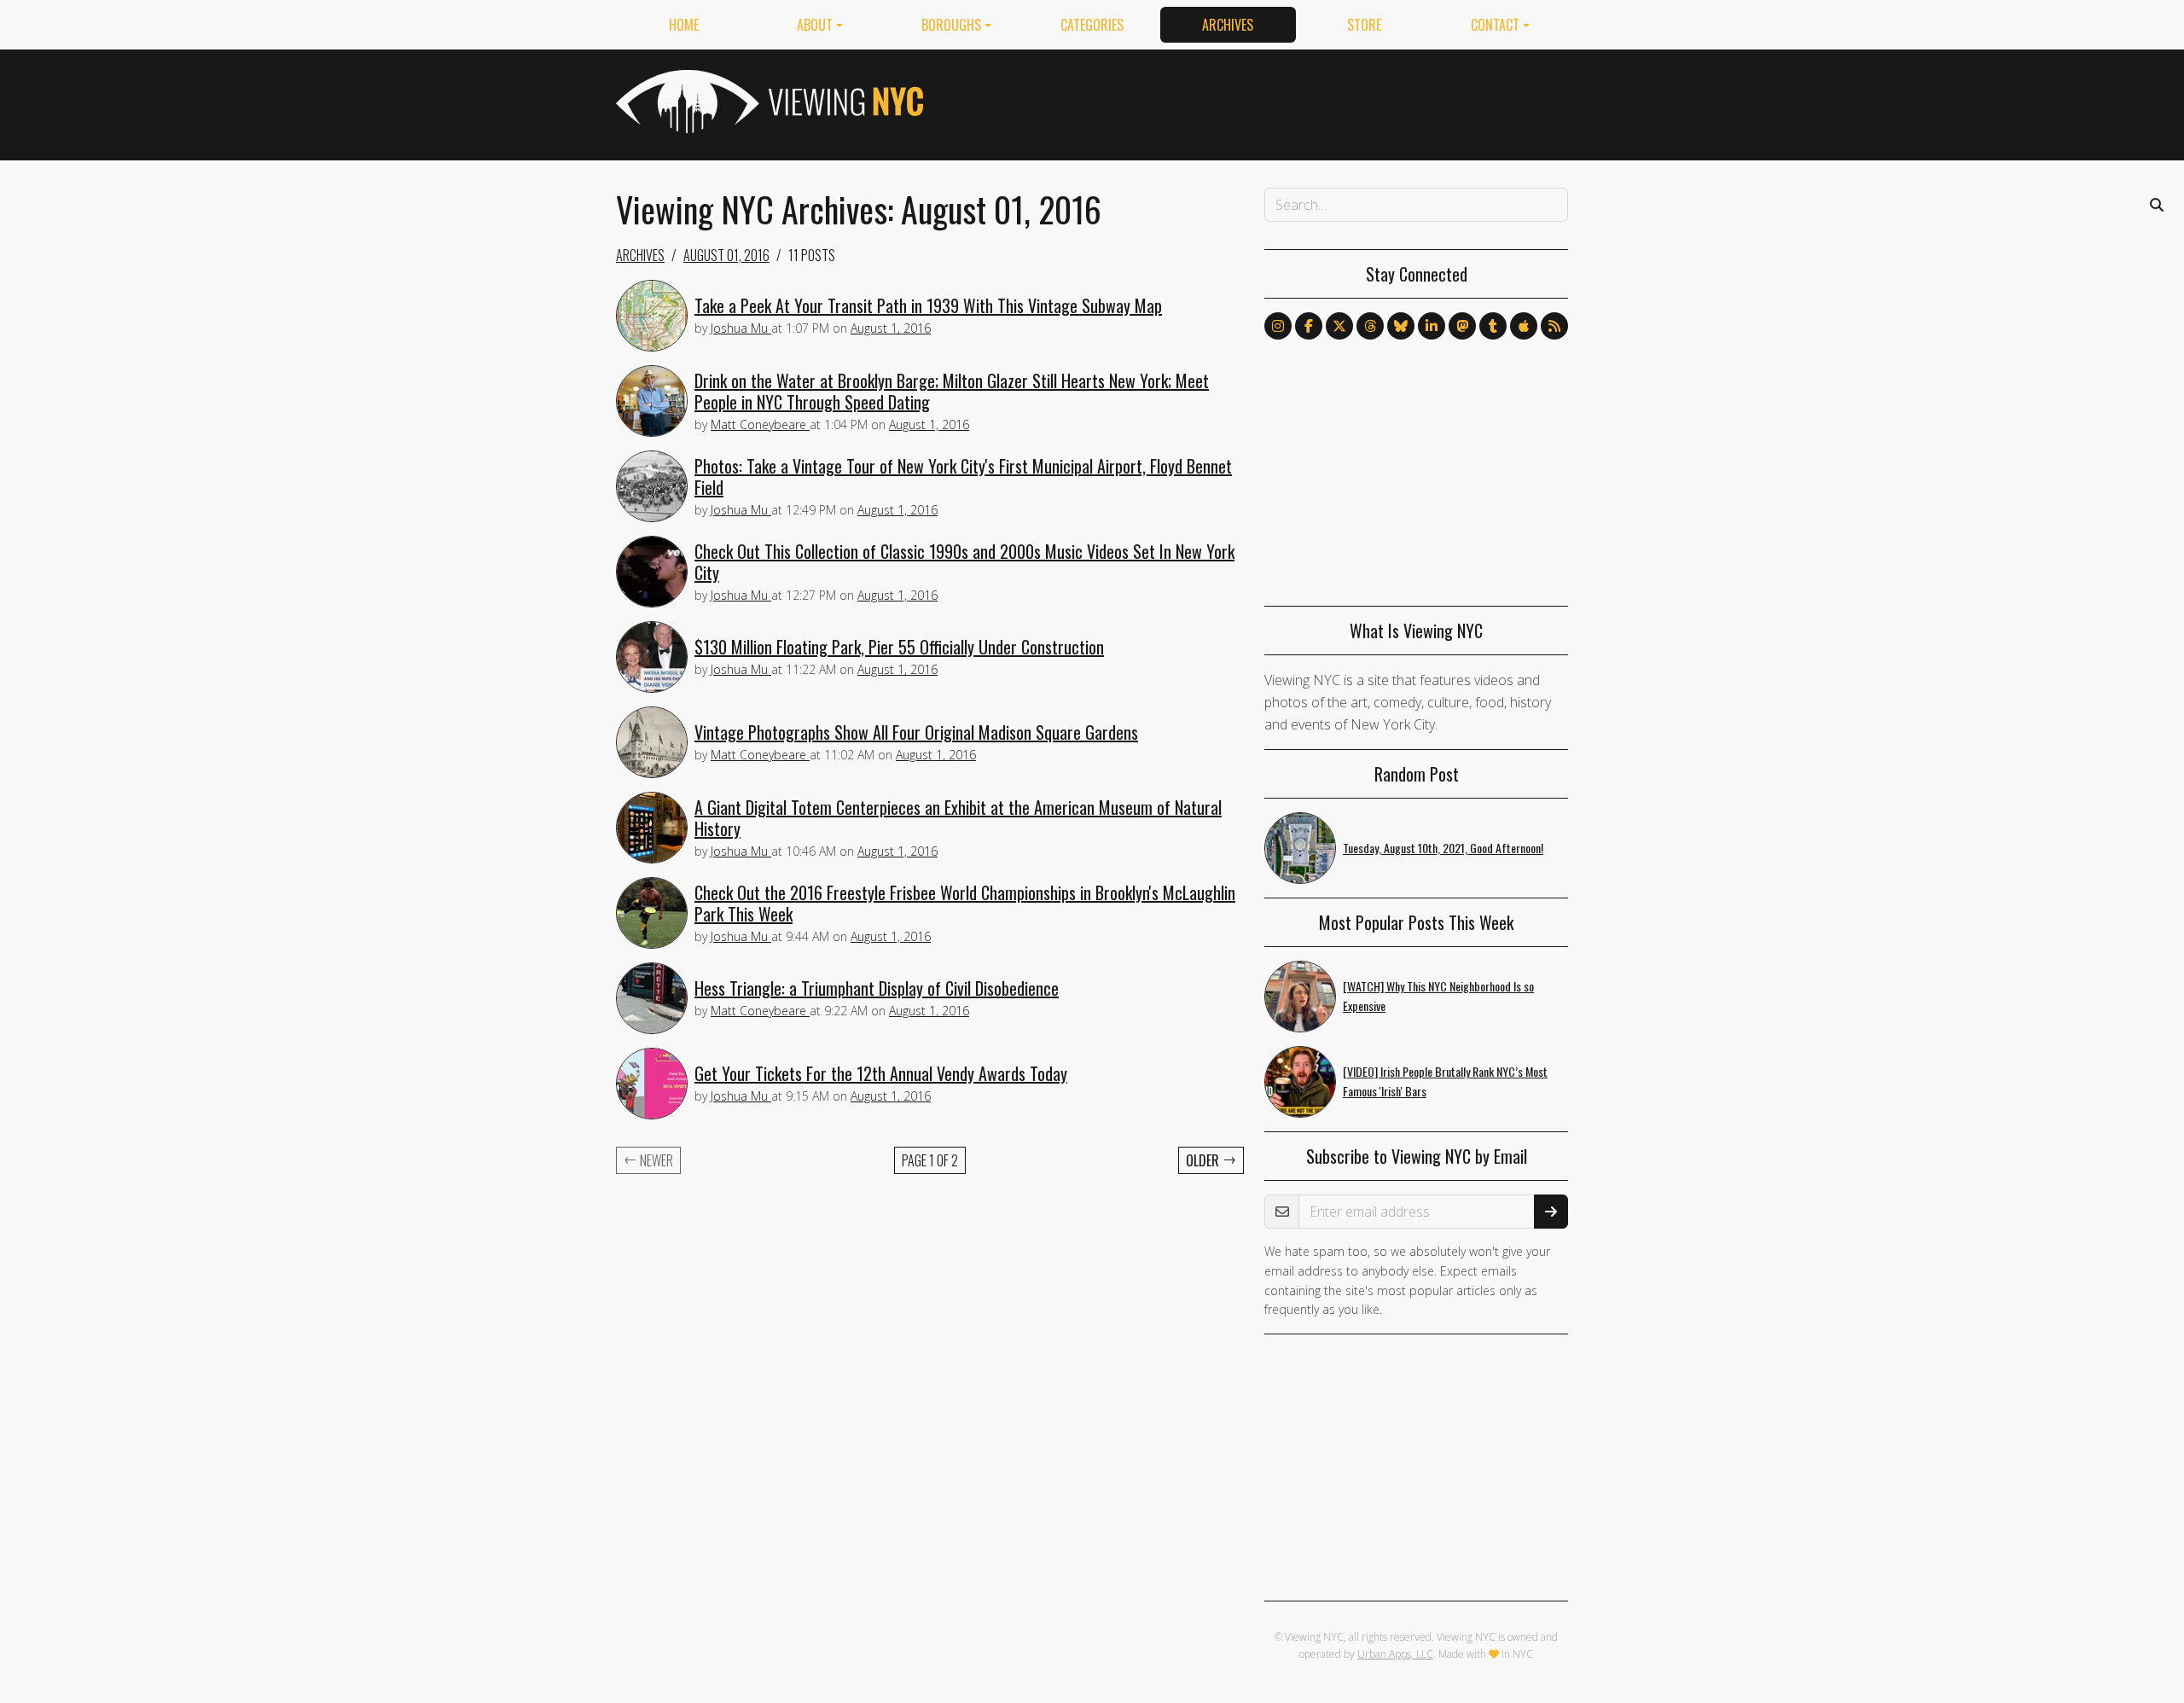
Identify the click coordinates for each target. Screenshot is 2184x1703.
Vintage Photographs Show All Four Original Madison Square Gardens (916, 732)
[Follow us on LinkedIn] (1432, 326)
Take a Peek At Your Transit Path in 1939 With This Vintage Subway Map (928, 305)
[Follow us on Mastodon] (1462, 326)
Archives (1228, 25)
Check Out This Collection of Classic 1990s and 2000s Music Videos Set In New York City (964, 562)
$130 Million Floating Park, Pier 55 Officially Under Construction (899, 647)
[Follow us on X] (1339, 326)
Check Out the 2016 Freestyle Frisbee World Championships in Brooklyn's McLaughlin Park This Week (965, 903)
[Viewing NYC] (768, 102)
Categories (1092, 25)
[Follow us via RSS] (1554, 326)
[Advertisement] (1258, 102)
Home (684, 25)
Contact (1495, 25)
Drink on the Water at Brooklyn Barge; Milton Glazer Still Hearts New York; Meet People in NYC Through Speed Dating (952, 391)
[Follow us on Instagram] (1278, 326)
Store (1364, 25)
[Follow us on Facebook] (1309, 326)
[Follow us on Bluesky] (1401, 326)
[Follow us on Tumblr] (1493, 326)
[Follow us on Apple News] (1524, 326)
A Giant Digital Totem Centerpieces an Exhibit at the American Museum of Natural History (958, 818)
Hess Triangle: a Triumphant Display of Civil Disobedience (877, 988)
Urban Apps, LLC (1395, 1654)
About (815, 25)
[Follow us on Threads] (1370, 326)
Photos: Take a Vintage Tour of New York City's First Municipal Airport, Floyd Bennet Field (963, 477)
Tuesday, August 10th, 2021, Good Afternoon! (1443, 848)
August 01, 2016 (726, 255)
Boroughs (951, 25)
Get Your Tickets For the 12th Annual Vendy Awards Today (881, 1073)
